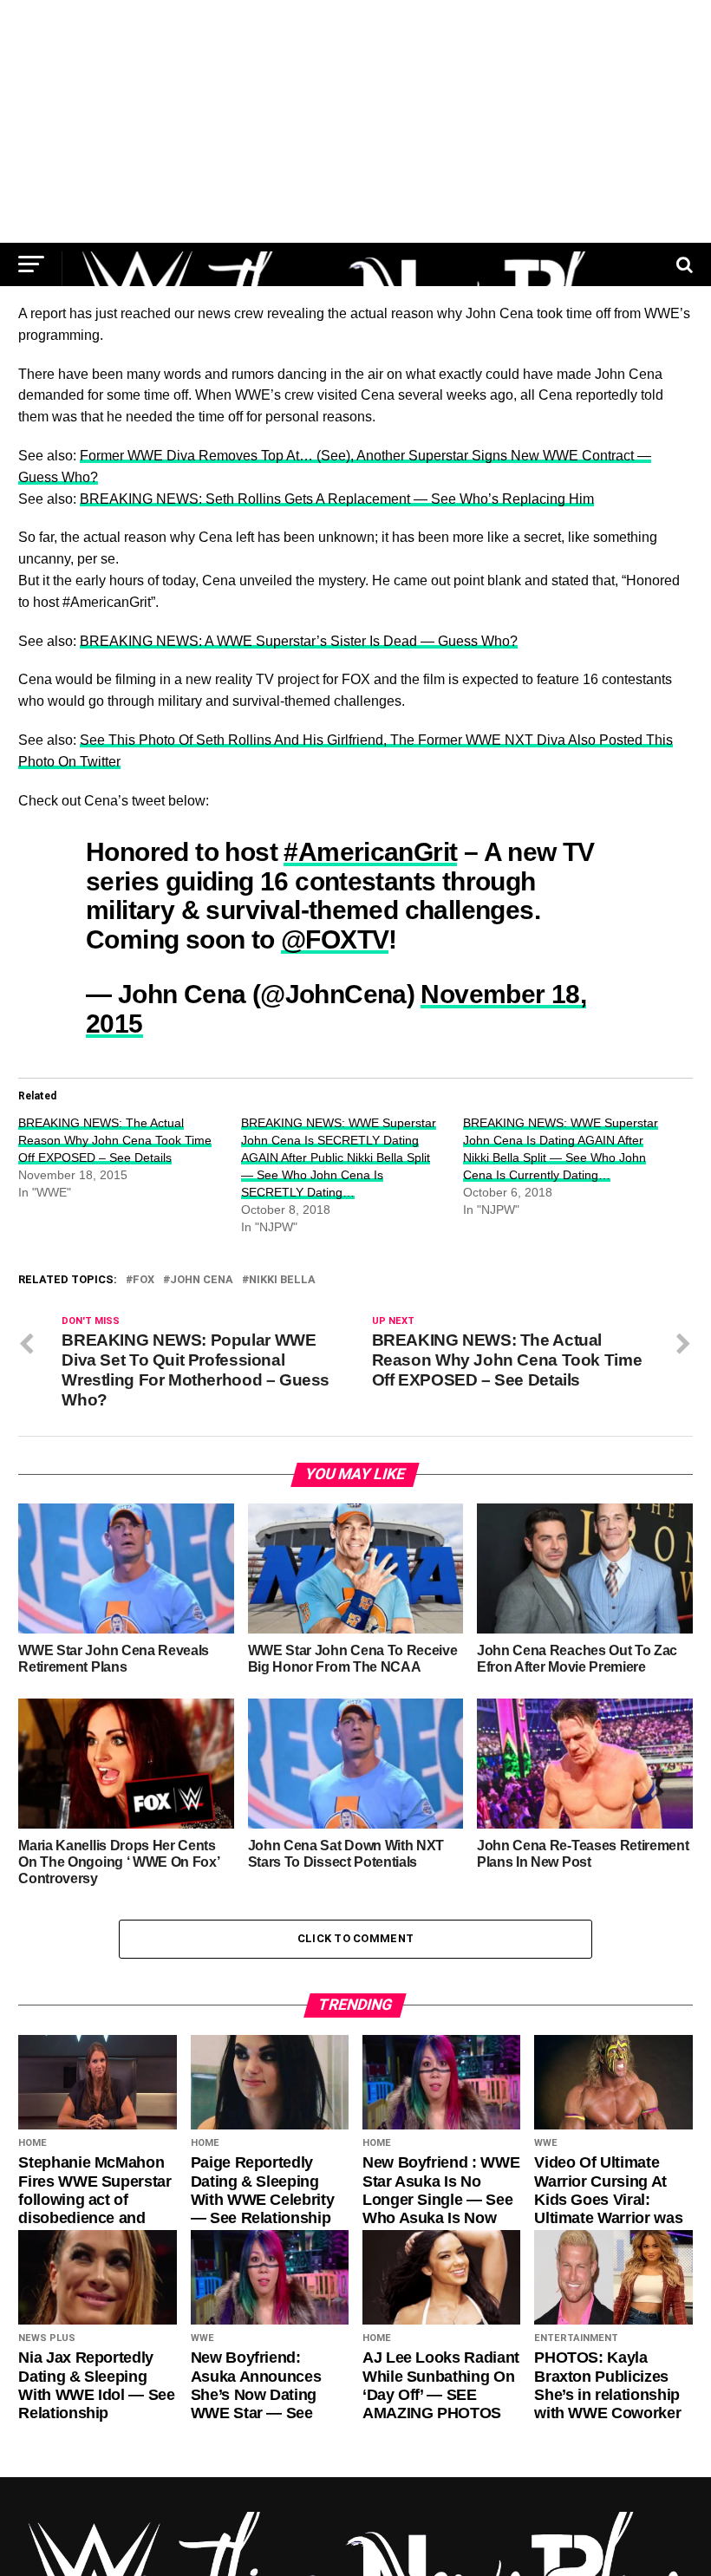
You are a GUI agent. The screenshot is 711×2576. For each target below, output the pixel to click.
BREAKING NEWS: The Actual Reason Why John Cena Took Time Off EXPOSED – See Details (115, 1140)
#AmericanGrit (370, 851)
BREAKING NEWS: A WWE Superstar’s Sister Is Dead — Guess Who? (299, 641)
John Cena (202, 1280)
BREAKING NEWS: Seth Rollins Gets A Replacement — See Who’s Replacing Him (337, 499)
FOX (144, 1280)
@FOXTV (335, 939)
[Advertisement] (355, 121)
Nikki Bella (282, 1280)
